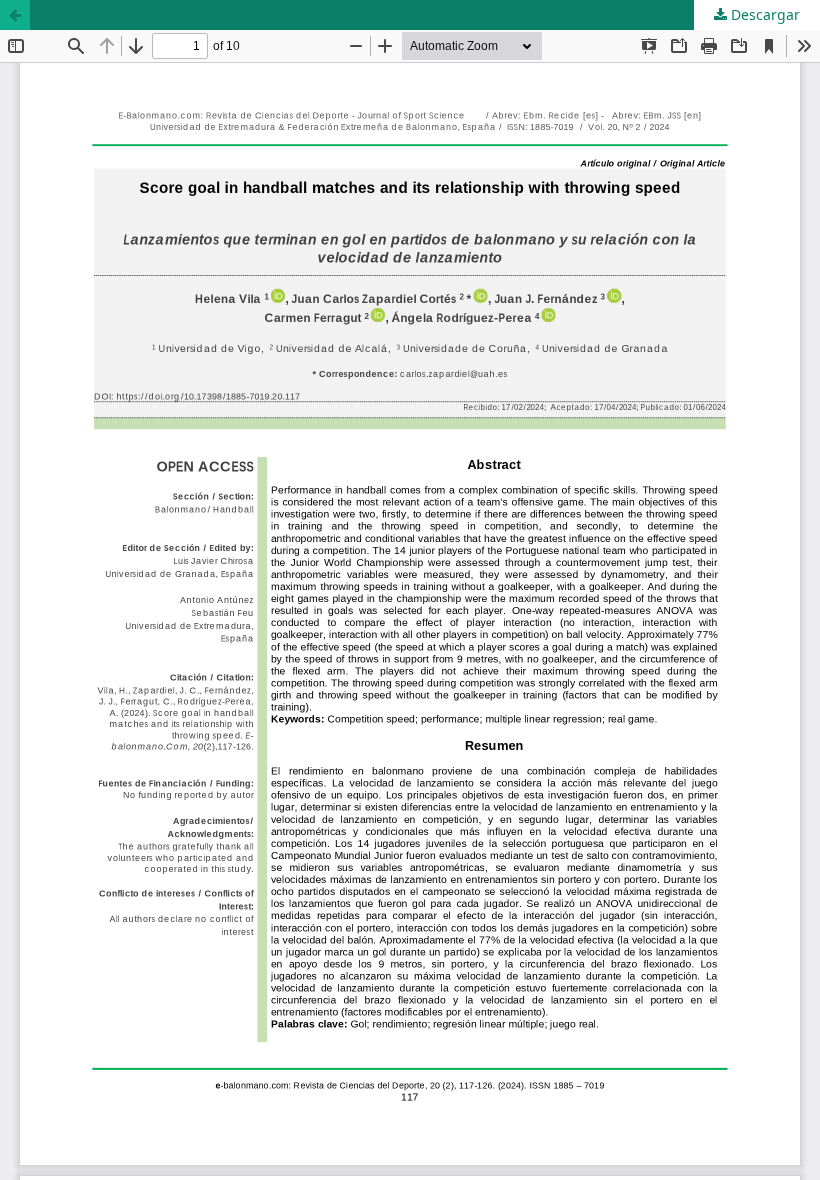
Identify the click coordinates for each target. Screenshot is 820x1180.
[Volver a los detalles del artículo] (15, 15)
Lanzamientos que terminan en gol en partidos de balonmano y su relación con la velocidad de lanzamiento (403, 14)
